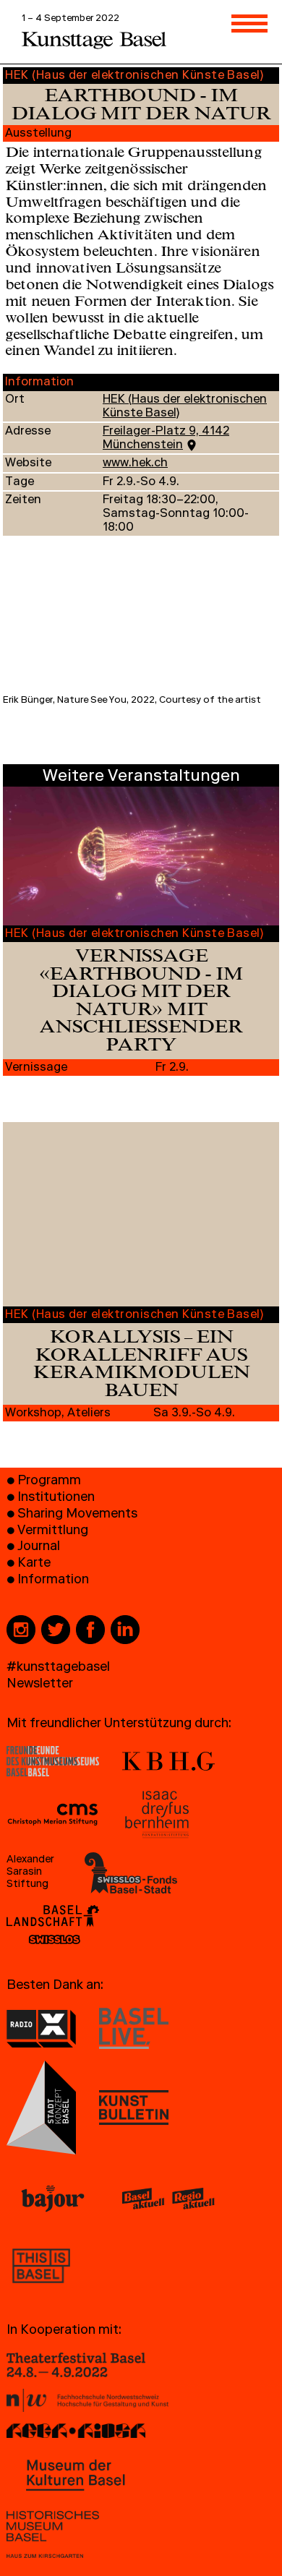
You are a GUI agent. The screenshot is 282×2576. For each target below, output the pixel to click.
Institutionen (56, 1498)
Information (53, 1581)
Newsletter (40, 1685)
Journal (39, 1548)
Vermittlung (53, 1532)
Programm (49, 1482)
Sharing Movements (77, 1515)
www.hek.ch (135, 464)
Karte (34, 1564)
